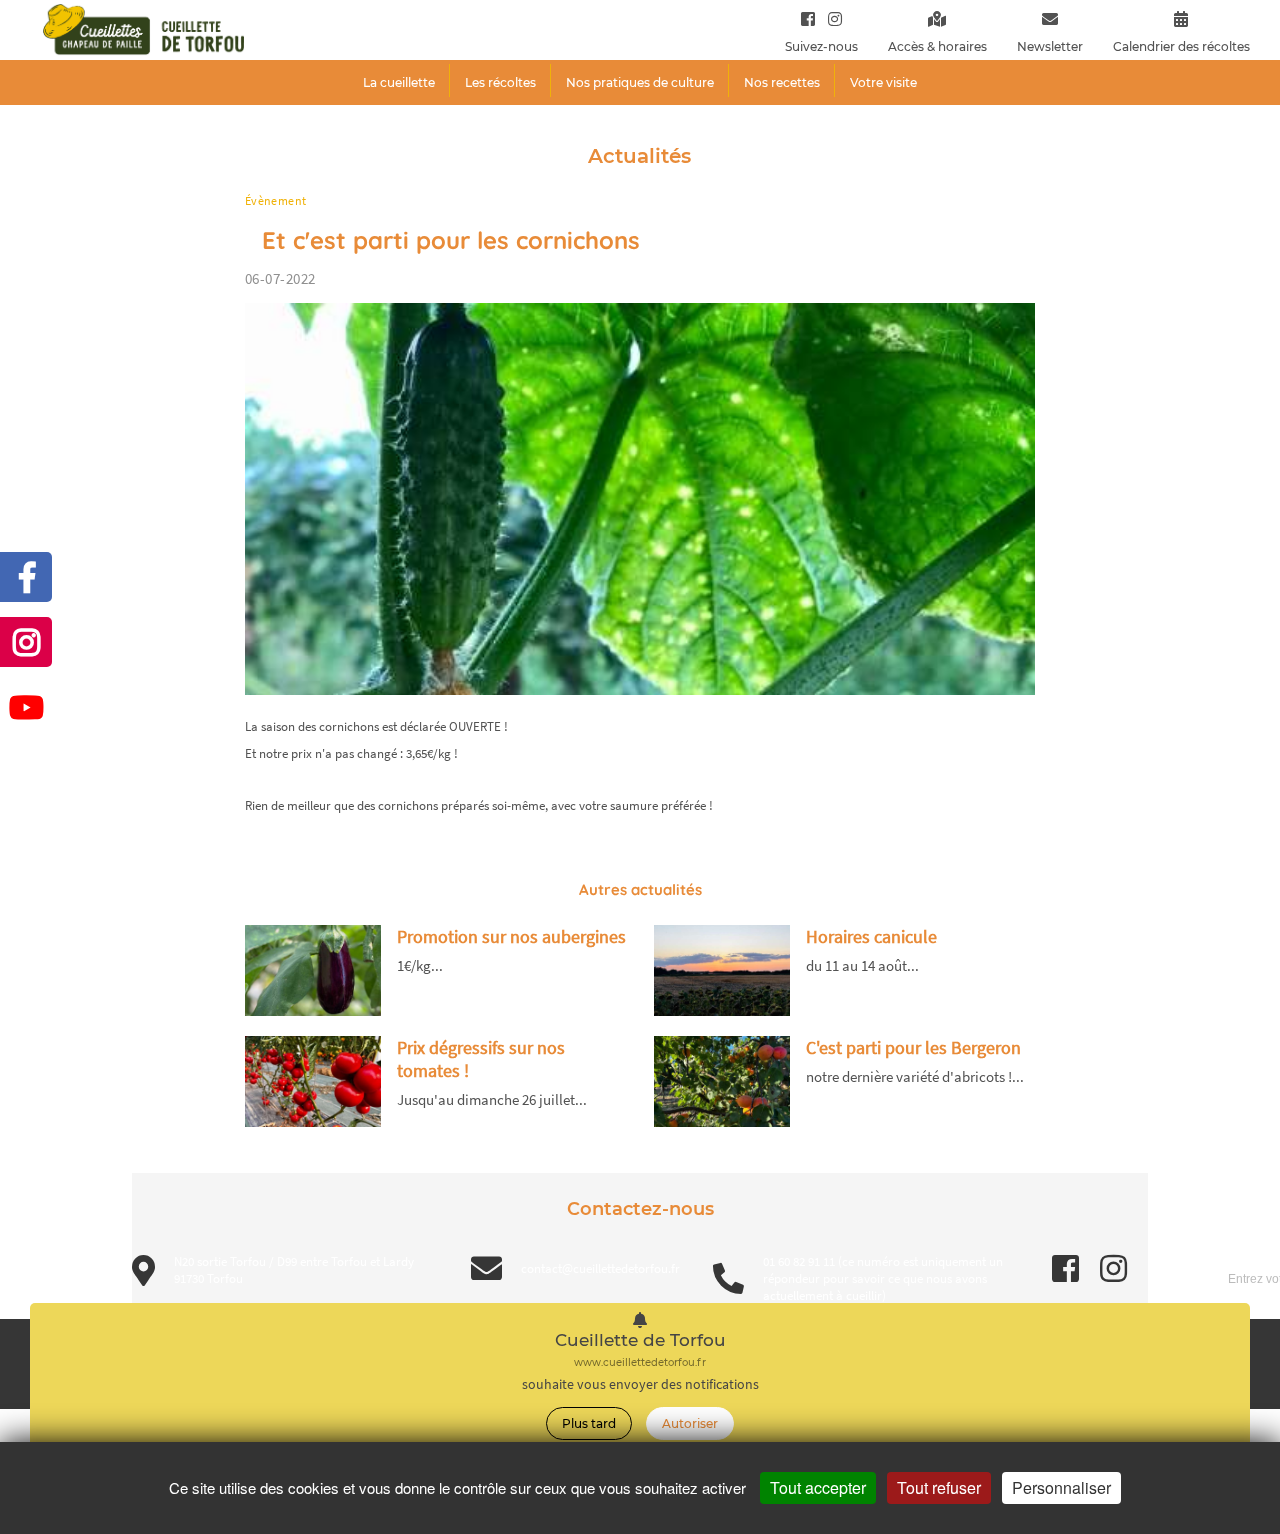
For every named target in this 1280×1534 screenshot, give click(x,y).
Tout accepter (818, 1487)
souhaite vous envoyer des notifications (640, 1384)
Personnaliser (1061, 1487)
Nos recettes (782, 82)
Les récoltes (500, 82)
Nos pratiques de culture (640, 82)
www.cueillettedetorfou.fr (640, 1362)
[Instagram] (830, 18)
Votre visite (883, 82)
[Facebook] (808, 18)
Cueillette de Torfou (640, 1340)
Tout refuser (939, 1487)
